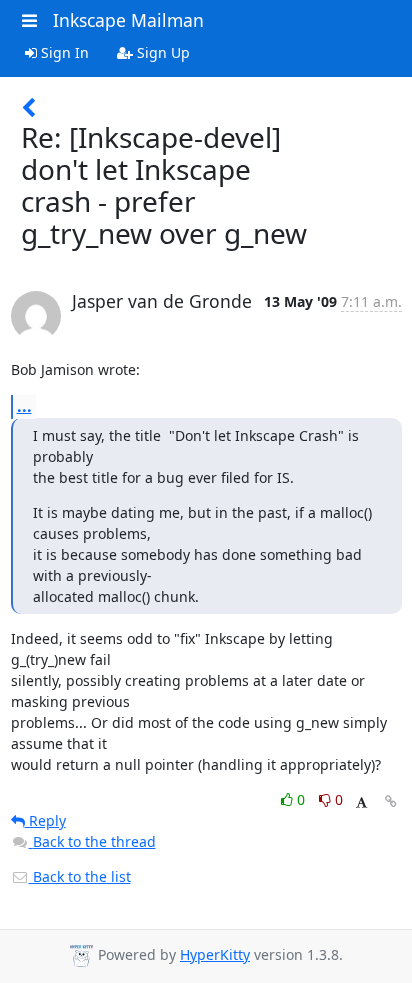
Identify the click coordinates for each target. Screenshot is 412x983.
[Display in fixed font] (361, 802)
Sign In (63, 52)
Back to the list (80, 876)
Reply (45, 820)
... (24, 406)
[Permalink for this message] (391, 801)
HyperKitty (215, 954)
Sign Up (161, 52)
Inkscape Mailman (128, 20)
